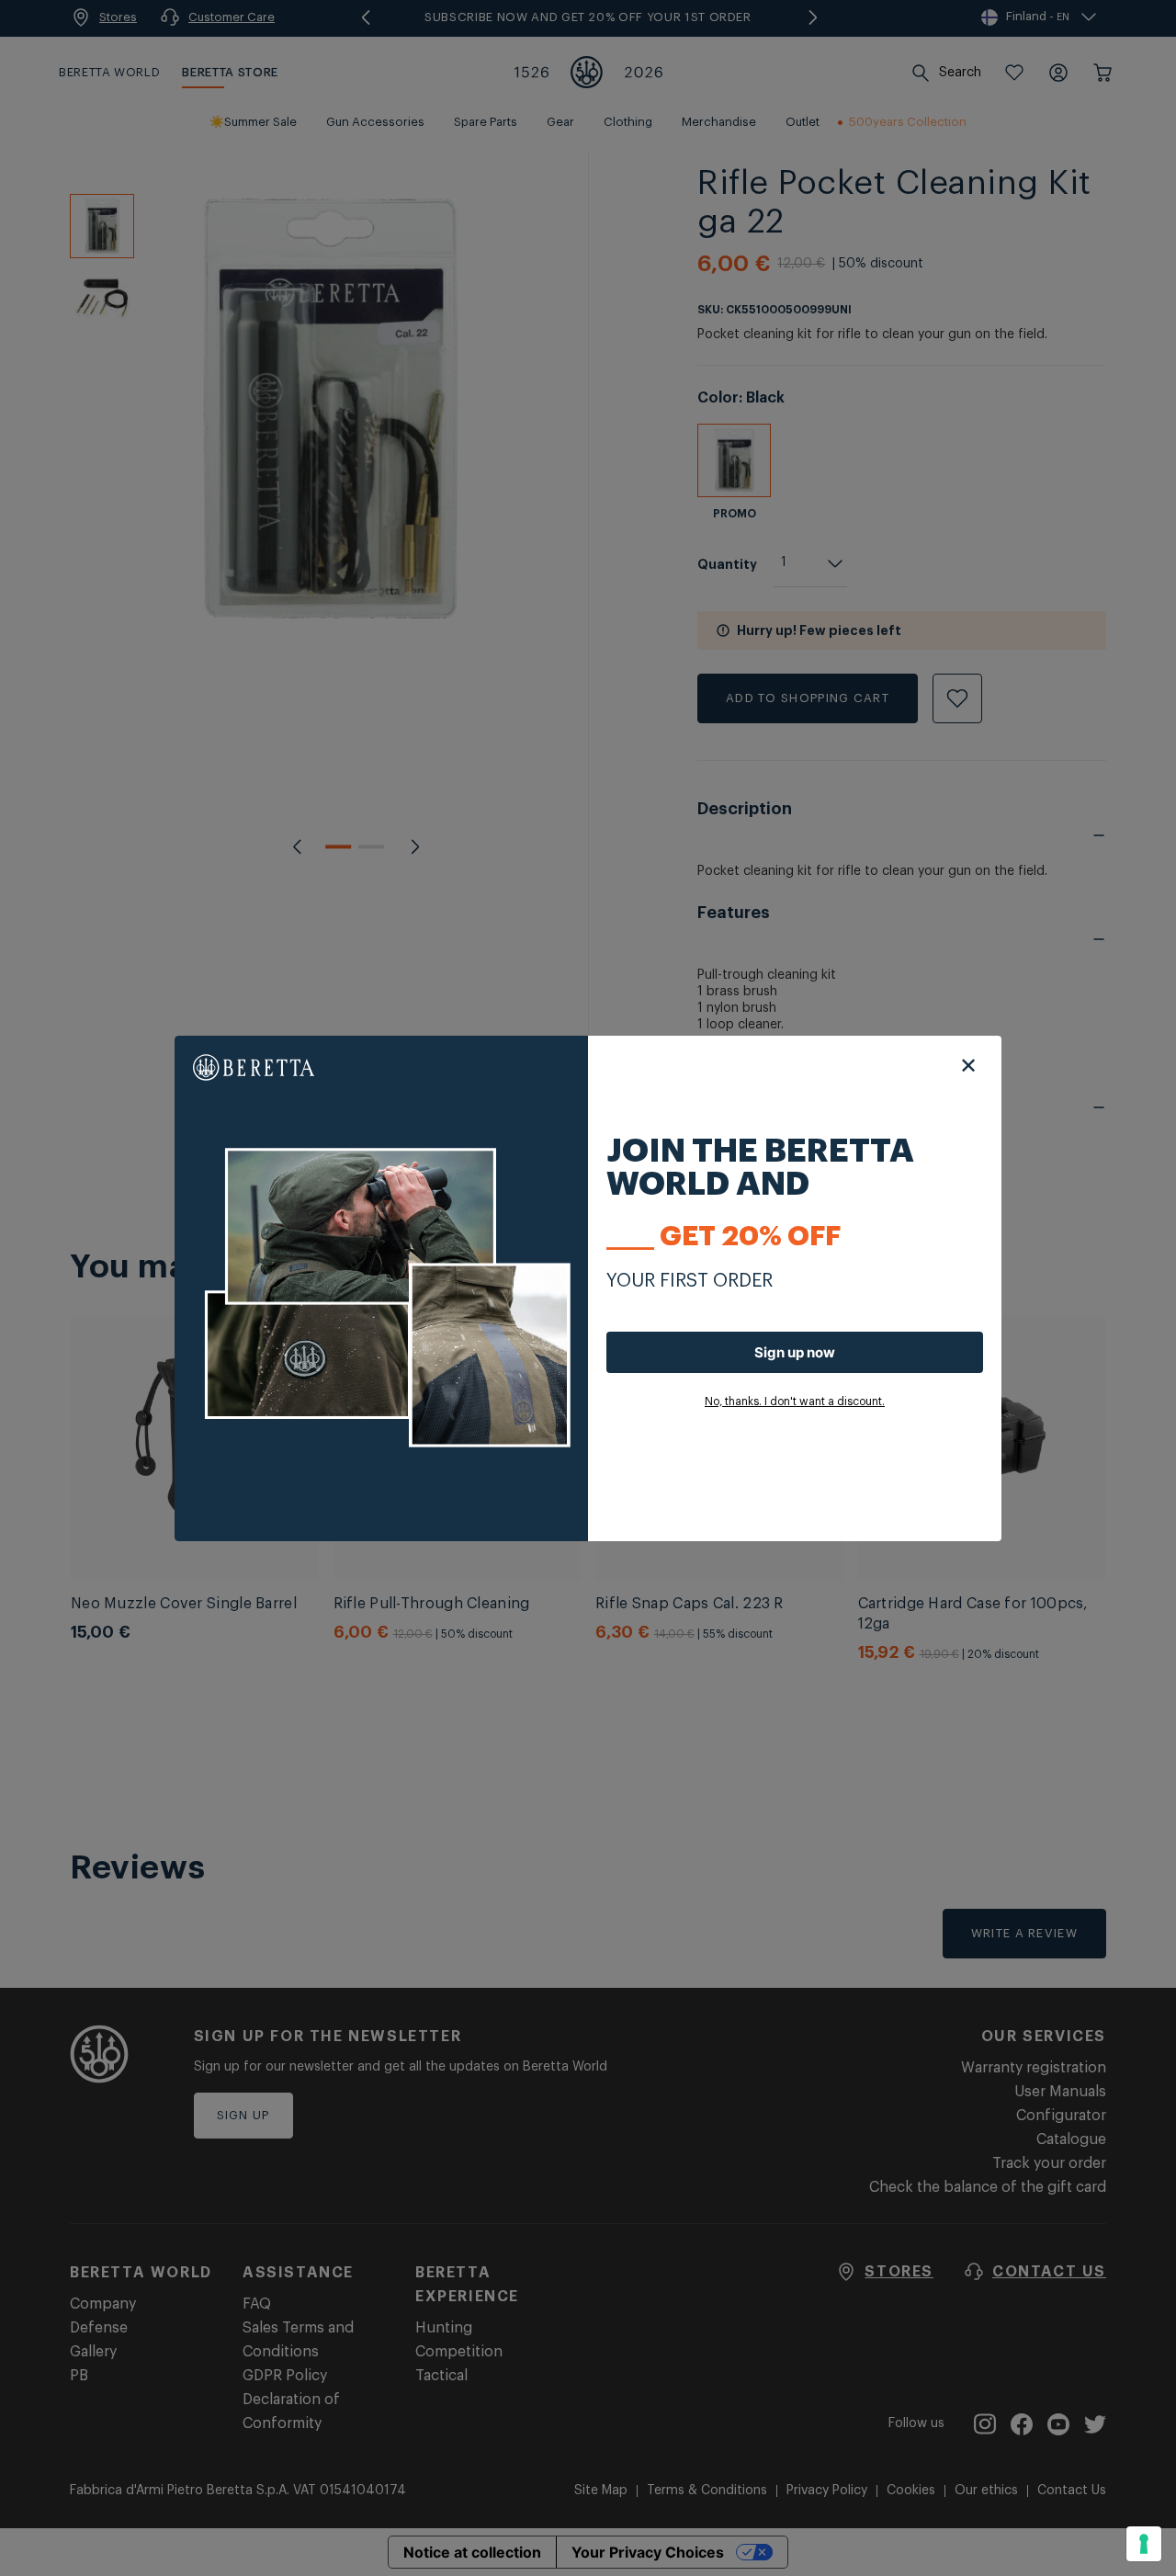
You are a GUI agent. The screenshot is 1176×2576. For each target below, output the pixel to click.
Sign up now (795, 1352)
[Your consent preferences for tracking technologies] (1144, 2544)
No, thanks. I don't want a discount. (795, 1401)
